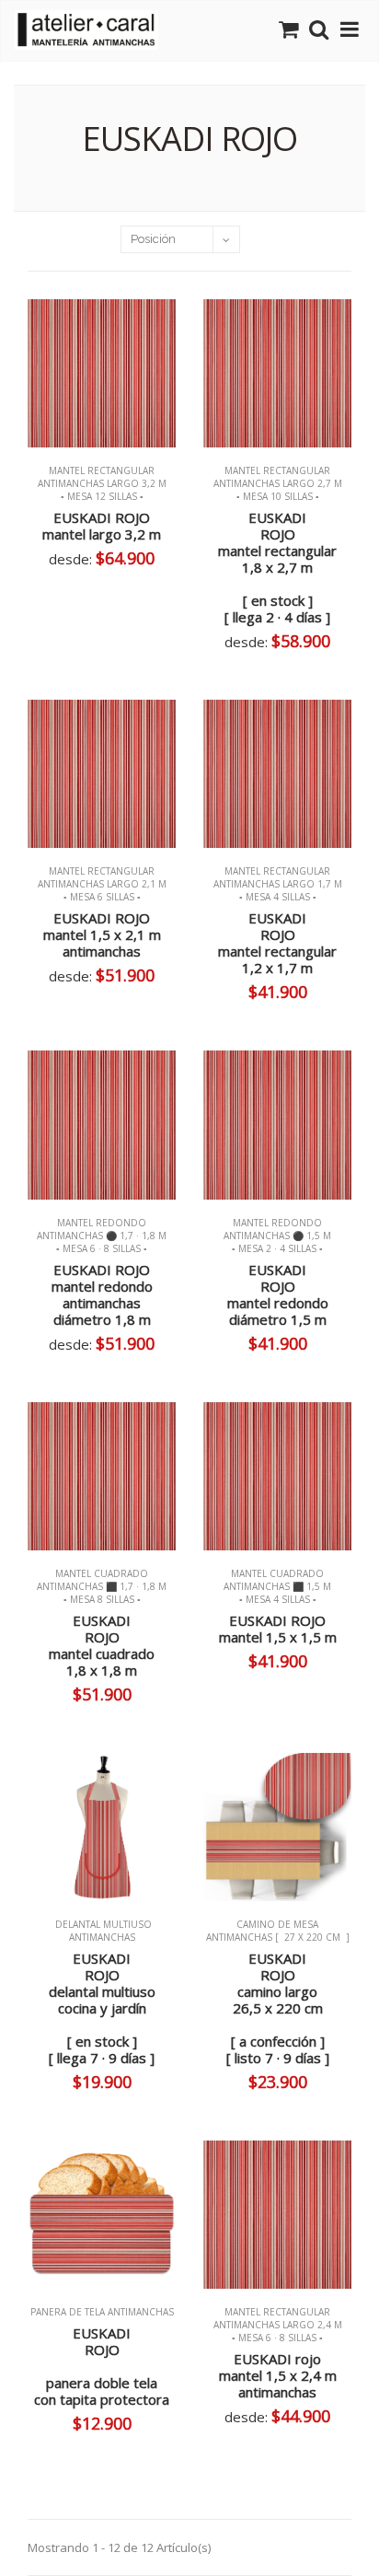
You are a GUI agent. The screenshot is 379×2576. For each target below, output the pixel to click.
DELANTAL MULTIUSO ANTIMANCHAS (102, 1931)
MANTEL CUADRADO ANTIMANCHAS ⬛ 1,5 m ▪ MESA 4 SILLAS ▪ (277, 1586)
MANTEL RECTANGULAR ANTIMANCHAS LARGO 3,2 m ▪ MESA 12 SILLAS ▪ (102, 483)
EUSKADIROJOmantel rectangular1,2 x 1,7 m (277, 943)
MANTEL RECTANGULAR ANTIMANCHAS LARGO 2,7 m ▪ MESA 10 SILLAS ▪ (278, 483)
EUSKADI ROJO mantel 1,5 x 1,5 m (278, 1629)
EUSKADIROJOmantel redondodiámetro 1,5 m (278, 1294)
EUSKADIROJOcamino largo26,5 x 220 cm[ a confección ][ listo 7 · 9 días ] (278, 2008)
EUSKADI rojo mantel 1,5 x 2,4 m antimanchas (278, 2375)
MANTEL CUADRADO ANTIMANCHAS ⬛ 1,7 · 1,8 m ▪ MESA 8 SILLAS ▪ (102, 1586)
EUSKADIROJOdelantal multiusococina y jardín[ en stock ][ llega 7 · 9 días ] (102, 2008)
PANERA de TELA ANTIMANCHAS (102, 2312)
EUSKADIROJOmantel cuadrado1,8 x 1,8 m (102, 1645)
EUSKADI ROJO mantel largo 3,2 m (102, 526)
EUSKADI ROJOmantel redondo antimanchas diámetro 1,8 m (102, 1294)
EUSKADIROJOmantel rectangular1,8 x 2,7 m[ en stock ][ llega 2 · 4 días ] (277, 567)
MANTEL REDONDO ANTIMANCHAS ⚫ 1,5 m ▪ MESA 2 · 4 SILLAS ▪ (277, 1236)
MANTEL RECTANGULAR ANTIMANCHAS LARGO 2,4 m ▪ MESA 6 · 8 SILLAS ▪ (278, 2325)
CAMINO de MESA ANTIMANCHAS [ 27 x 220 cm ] (278, 1931)
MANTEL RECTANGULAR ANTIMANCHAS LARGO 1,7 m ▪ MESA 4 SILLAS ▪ (278, 884)
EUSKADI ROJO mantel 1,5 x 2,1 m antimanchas (102, 934)
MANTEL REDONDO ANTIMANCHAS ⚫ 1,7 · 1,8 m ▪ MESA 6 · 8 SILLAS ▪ (102, 1236)
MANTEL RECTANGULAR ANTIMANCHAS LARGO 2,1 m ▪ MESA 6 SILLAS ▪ (102, 884)
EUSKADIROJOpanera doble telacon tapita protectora (102, 2366)
